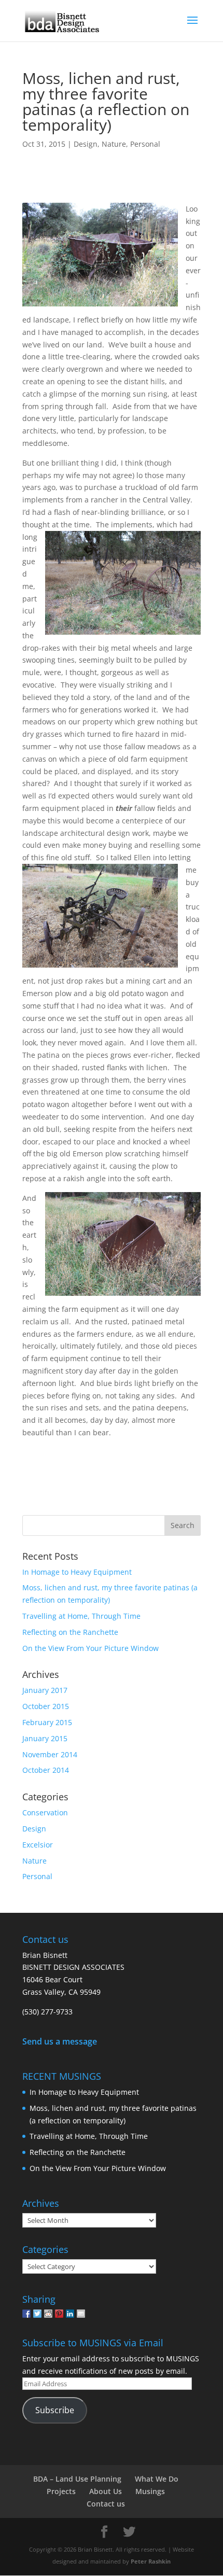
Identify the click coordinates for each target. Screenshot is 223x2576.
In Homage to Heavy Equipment (77, 1572)
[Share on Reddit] (48, 2314)
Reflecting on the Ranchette (70, 1632)
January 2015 (45, 1738)
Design (86, 144)
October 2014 (46, 1770)
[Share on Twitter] (37, 2314)
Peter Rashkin (151, 2561)
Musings (150, 2491)
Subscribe (55, 2410)
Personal (145, 144)
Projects (61, 2491)
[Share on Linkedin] (70, 2314)
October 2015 (46, 1706)
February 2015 (47, 1722)
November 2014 (50, 1754)
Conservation (45, 1812)
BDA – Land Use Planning (77, 2479)
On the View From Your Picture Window (90, 1648)
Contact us (106, 2504)
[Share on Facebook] (26, 2314)
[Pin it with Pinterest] (59, 2314)
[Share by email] (81, 2314)
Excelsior (38, 1845)
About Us (106, 2491)
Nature (114, 144)
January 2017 (45, 1690)
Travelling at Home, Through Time (81, 1616)
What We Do (157, 2479)
